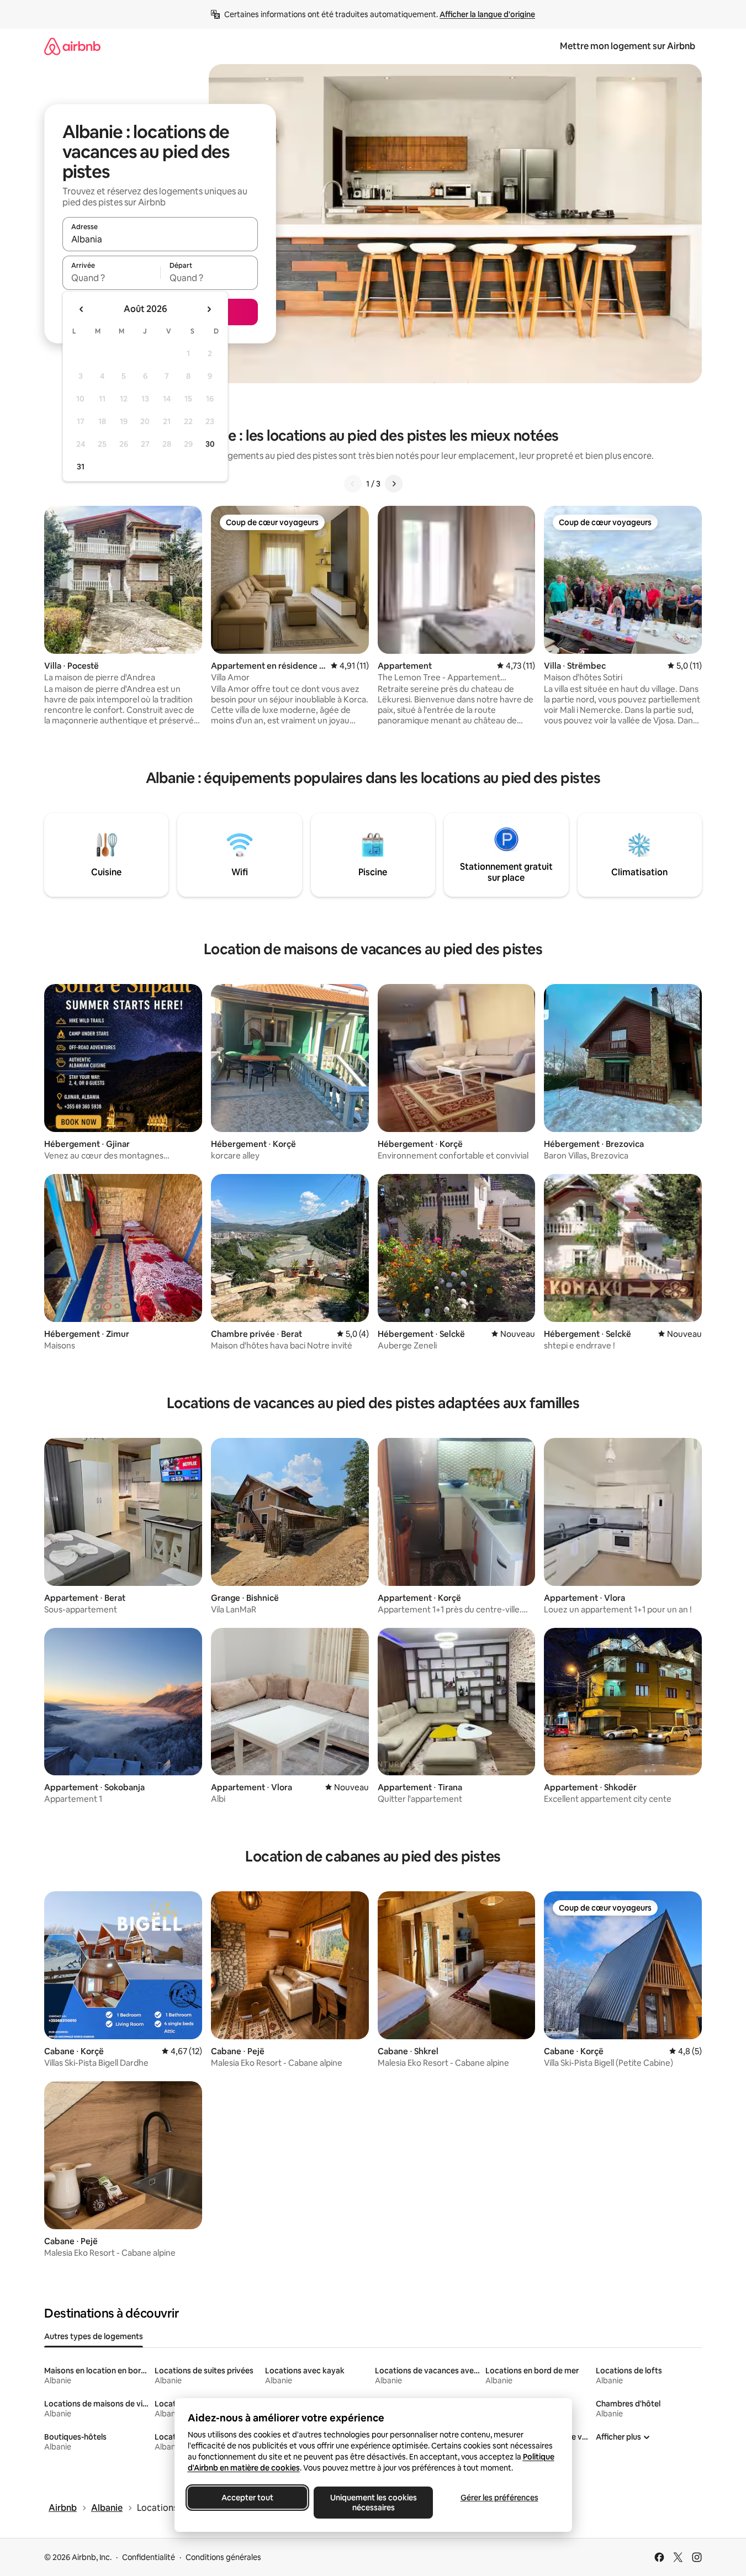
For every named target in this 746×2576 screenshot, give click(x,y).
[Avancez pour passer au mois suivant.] (209, 309)
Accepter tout (247, 2498)
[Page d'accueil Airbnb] (72, 46)
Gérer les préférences (499, 2498)
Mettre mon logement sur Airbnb (628, 46)
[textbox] (111, 278)
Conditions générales (223, 2557)
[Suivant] (394, 484)
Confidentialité (149, 2557)
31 (81, 467)
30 (210, 444)
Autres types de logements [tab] (94, 2336)
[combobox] (160, 239)
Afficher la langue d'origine (487, 14)
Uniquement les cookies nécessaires (373, 2503)
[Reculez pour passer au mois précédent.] (82, 309)
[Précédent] (353, 484)
